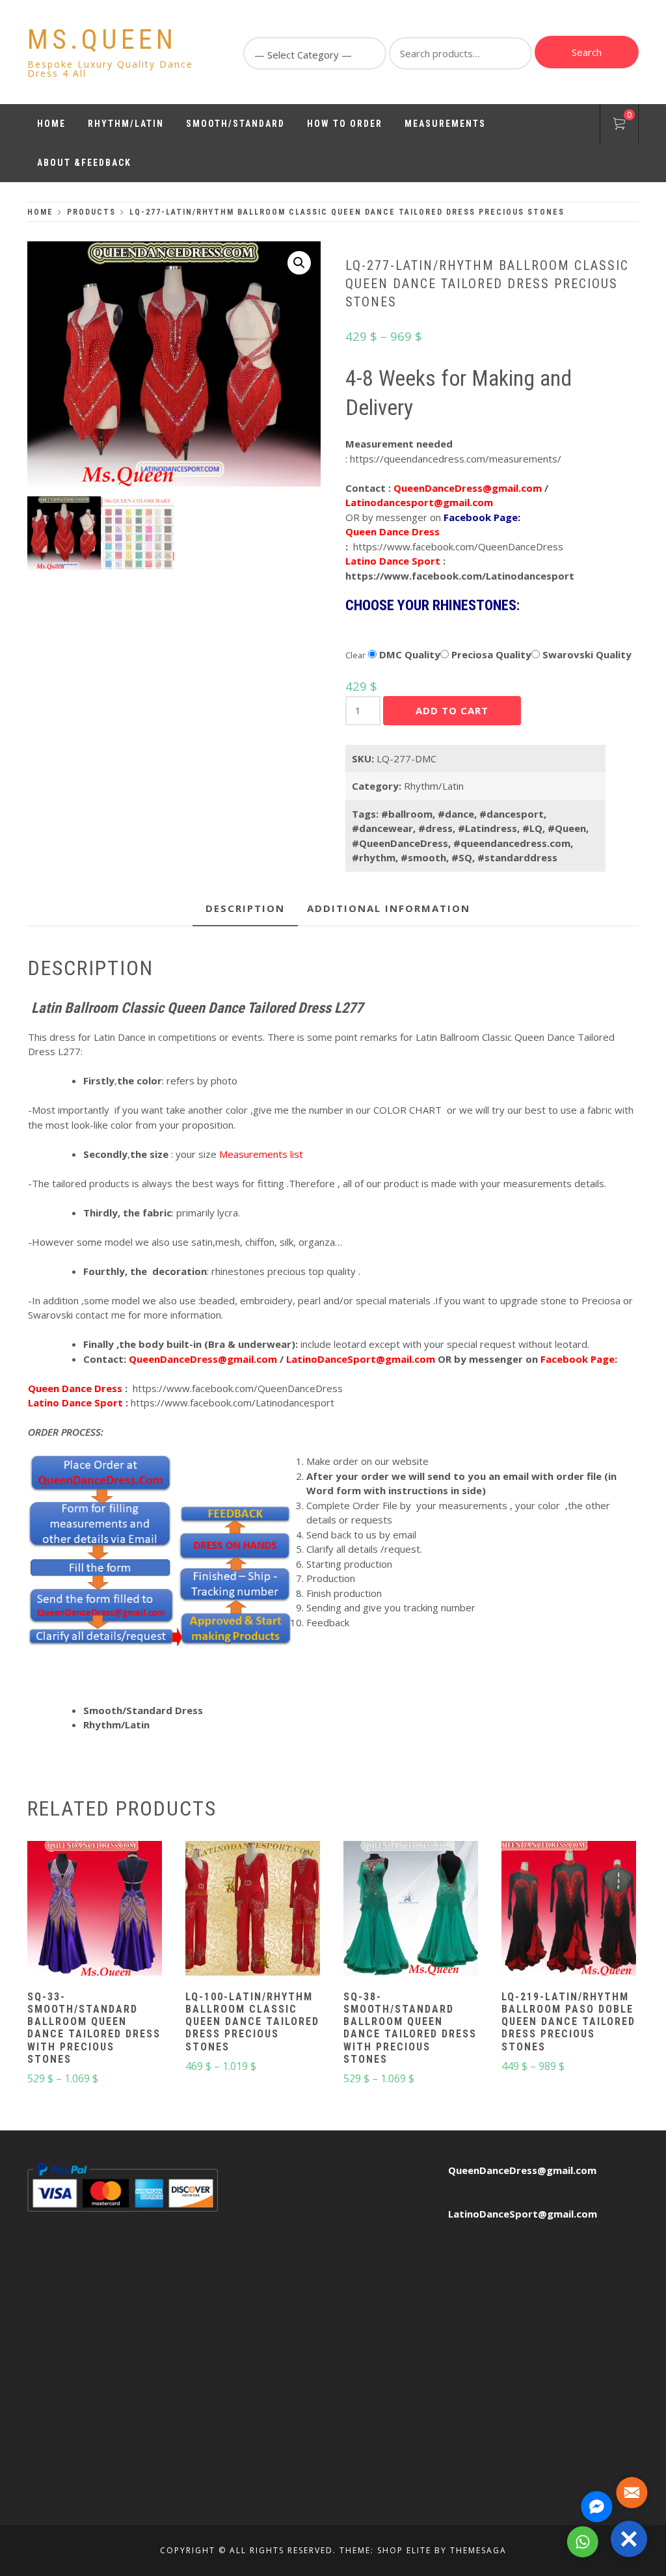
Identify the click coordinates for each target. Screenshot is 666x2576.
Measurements (445, 124)
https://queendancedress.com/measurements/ (456, 459)
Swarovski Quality (586, 654)
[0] (619, 126)
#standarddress (517, 857)
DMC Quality (408, 654)
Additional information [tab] (389, 908)
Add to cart (452, 710)
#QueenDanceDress (400, 843)
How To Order (345, 124)
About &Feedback (84, 163)
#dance (456, 814)
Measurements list (261, 1154)
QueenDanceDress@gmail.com (522, 2170)
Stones (363, 634)
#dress (435, 828)
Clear (355, 655)
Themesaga (478, 2550)
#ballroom (407, 814)
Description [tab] (245, 908)
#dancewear (382, 828)
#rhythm (374, 857)
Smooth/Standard (235, 124)
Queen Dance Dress (393, 531)
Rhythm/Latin (126, 124)
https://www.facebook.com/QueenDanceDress (458, 546)
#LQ (532, 828)
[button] (299, 263)
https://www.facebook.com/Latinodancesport (460, 576)
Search (587, 52)
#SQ (462, 857)
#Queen (567, 828)
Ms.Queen (102, 39)
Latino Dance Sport (393, 561)
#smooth (423, 857)
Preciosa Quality (490, 654)
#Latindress (487, 828)
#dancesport (512, 814)
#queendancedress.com (512, 843)
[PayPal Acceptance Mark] (123, 2186)
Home (51, 124)
